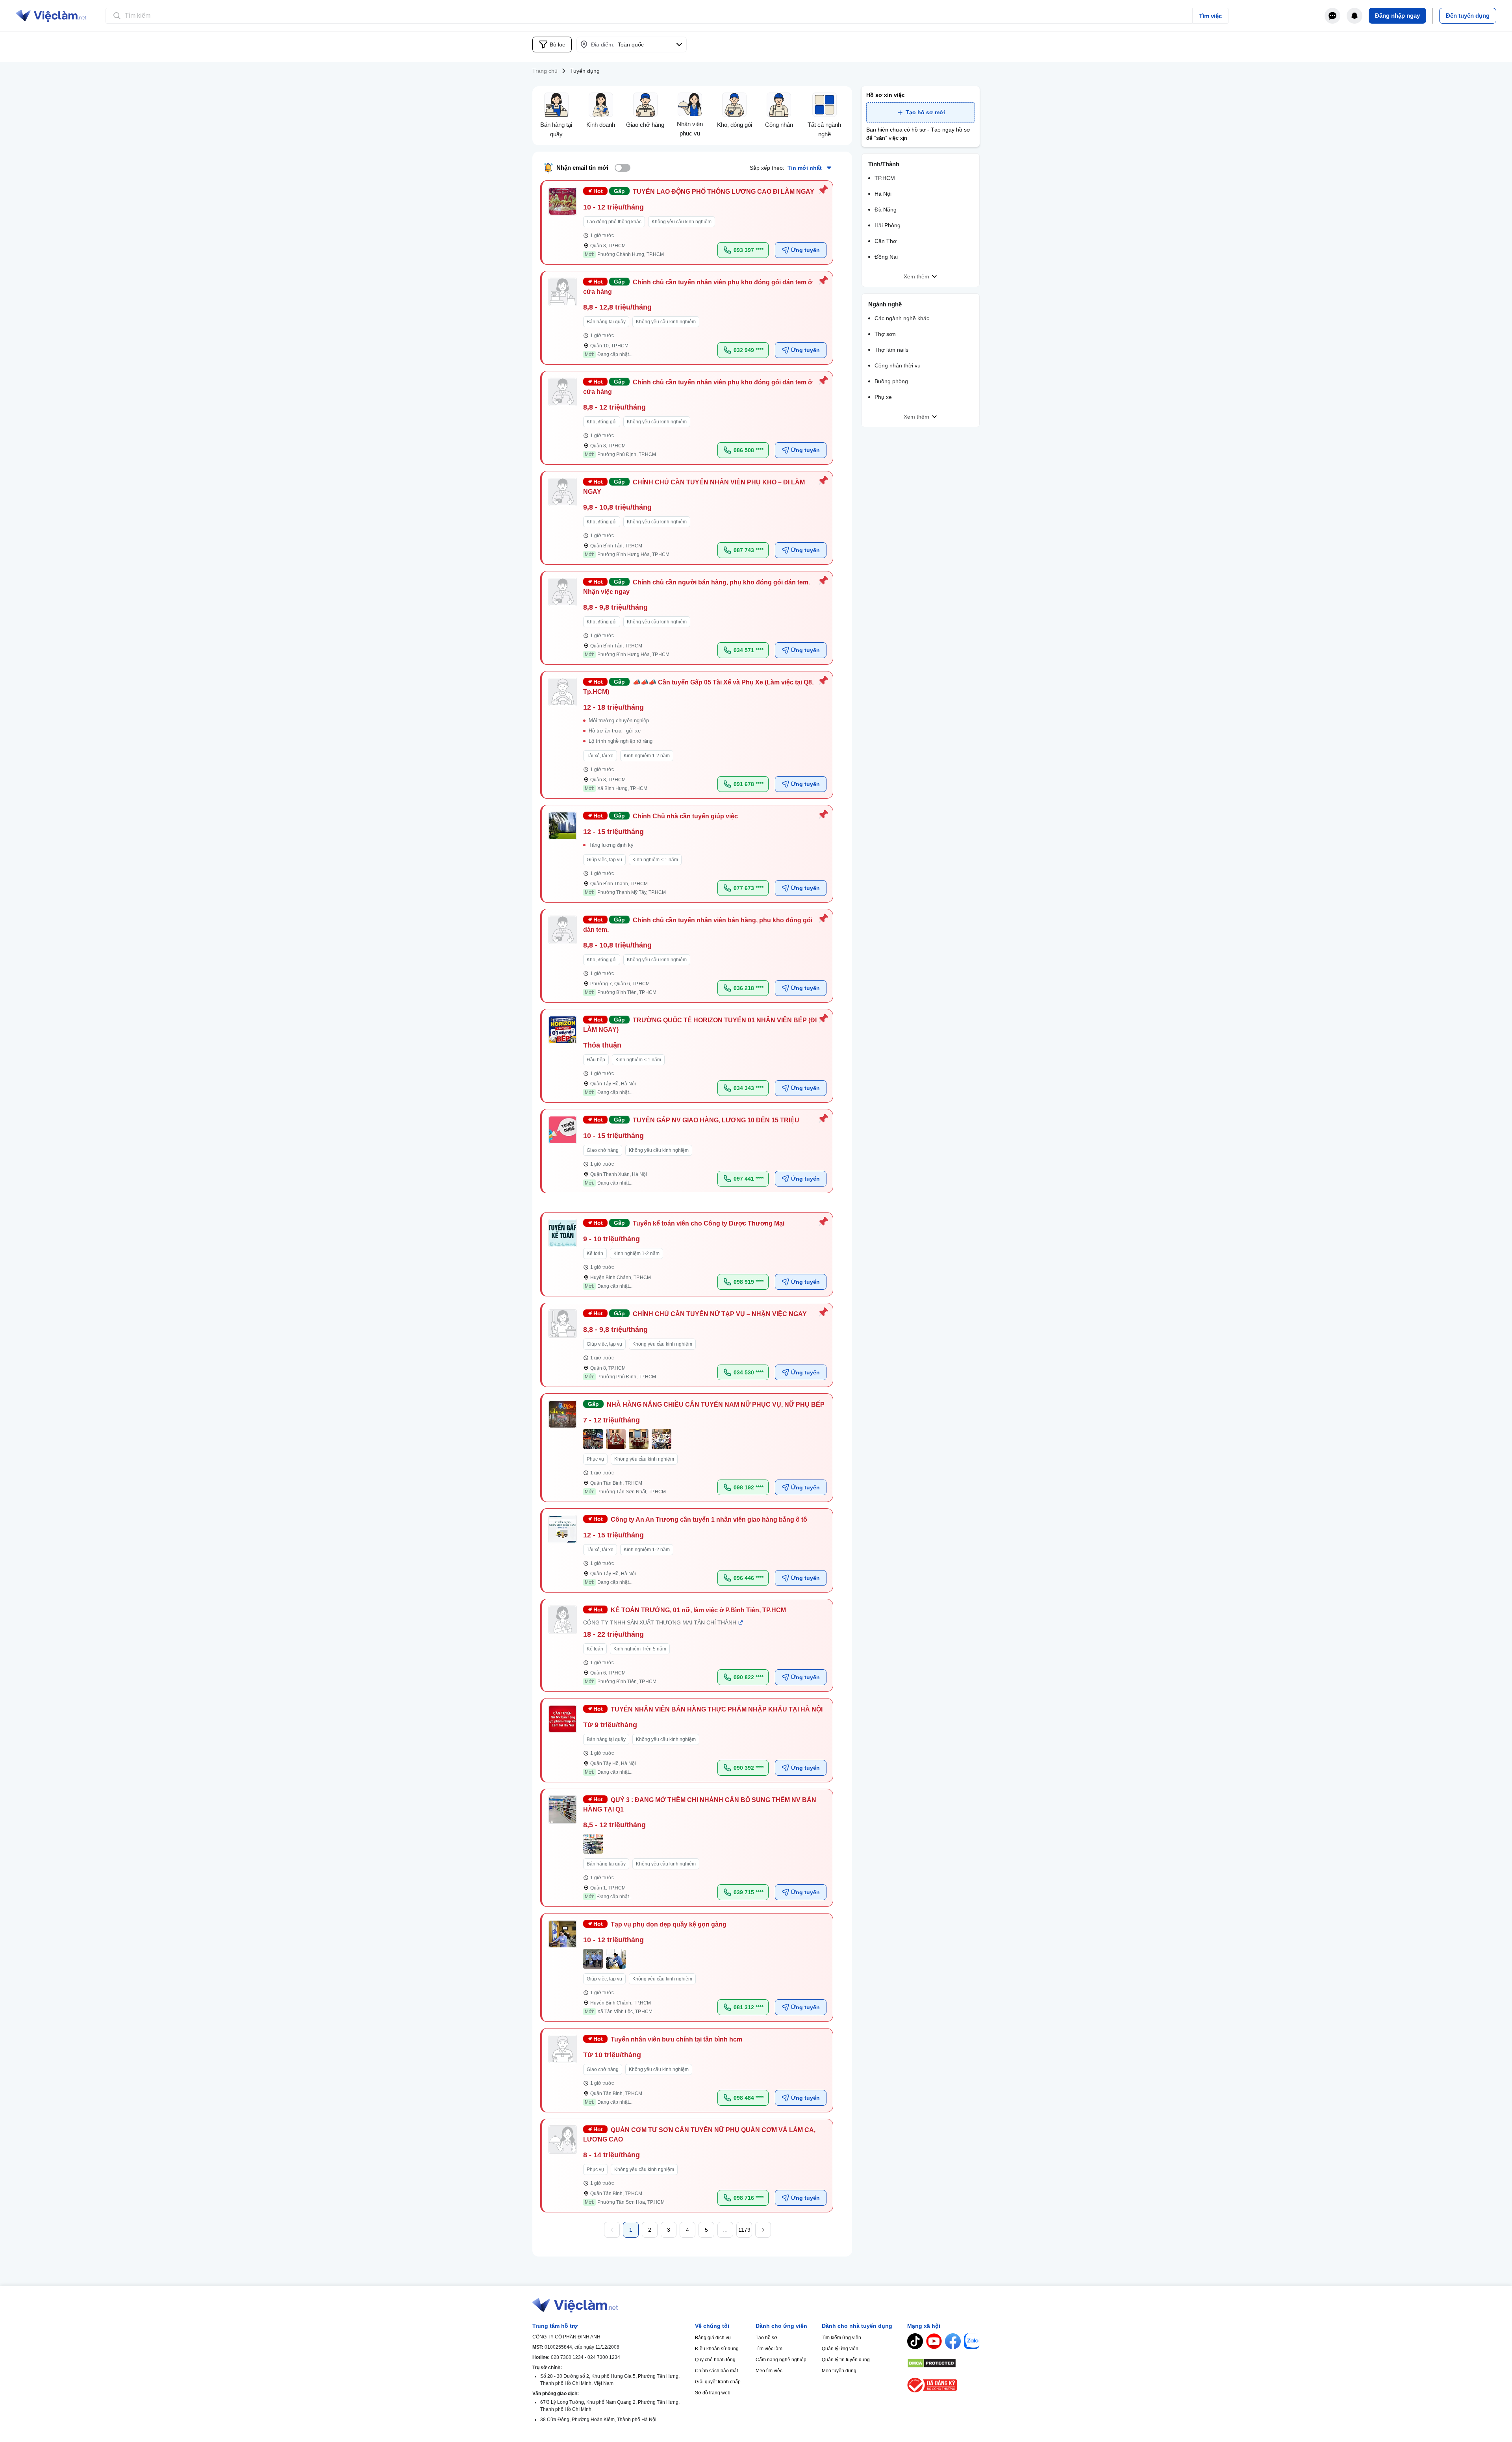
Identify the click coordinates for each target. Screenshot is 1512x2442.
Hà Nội (883, 194)
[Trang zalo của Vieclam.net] (972, 2341)
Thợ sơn (885, 334)
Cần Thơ (886, 241)
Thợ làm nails (891, 350)
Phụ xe (883, 397)
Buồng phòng (891, 381)
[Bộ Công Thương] (943, 2385)
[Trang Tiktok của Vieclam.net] (915, 2341)
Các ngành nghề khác (902, 318)
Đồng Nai (886, 257)
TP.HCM (885, 178)
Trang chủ (545, 71)
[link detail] (687, 223)
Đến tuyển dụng (1468, 16)
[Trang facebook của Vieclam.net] (953, 2341)
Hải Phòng (888, 225)
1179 (744, 2230)
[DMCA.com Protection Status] (943, 2363)
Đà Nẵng (886, 210)
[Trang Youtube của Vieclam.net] (934, 2341)
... (725, 2230)
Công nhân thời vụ (898, 365)
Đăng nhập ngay (1397, 16)
